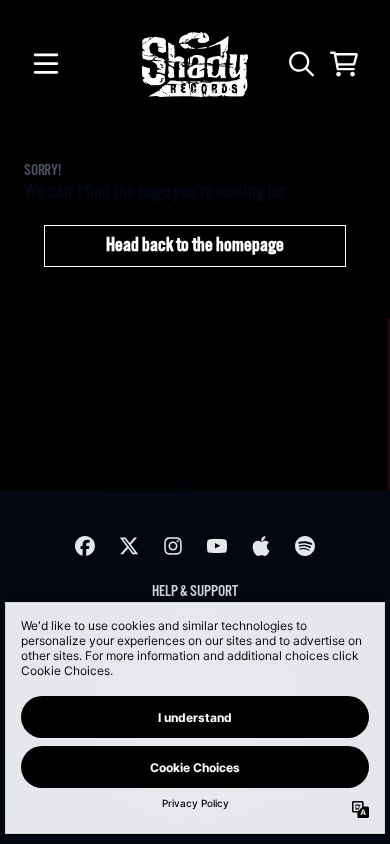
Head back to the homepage (195, 246)
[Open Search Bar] (300, 64)
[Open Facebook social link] (85, 546)
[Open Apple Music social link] (261, 546)
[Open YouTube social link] (217, 546)
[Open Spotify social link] (305, 546)
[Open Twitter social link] (129, 546)
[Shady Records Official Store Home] (195, 64)
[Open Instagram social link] (173, 546)
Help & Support (195, 591)
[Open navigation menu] (46, 64)
